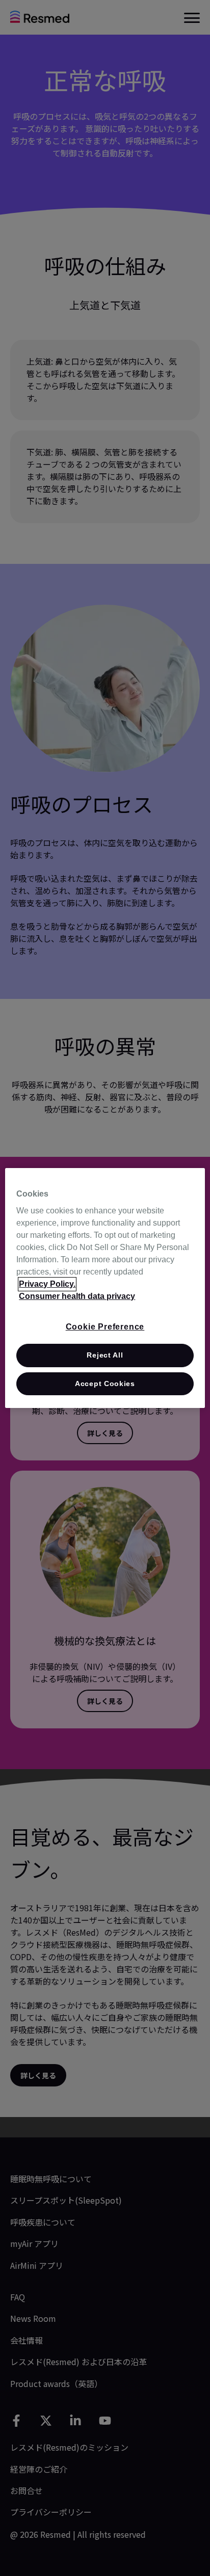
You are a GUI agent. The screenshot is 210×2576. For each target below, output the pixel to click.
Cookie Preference (105, 1327)
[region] (105, 1288)
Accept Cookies (105, 1384)
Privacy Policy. (47, 1284)
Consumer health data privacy (77, 1296)
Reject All (105, 1355)
